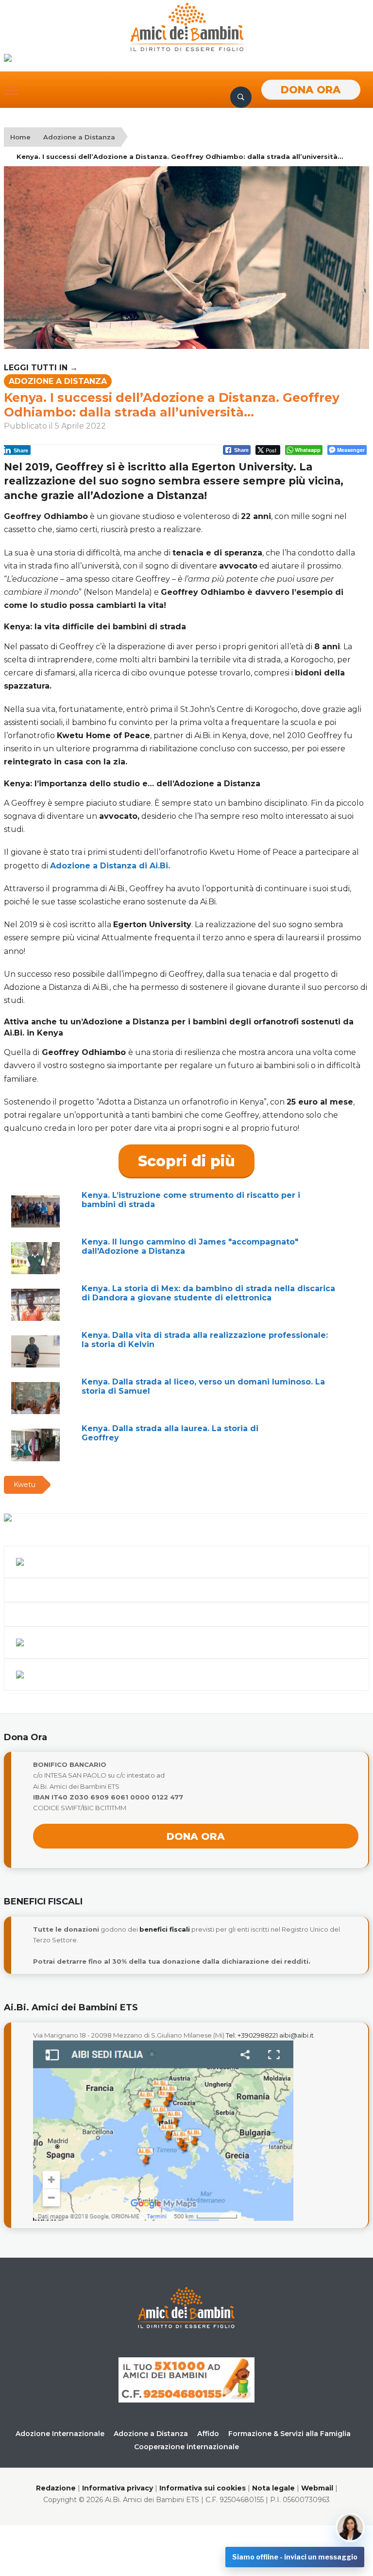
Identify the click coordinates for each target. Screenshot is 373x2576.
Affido (208, 2434)
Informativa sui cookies (203, 2488)
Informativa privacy (118, 2488)
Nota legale (273, 2488)
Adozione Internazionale (60, 2434)
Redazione (56, 2488)
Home (20, 137)
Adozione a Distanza (79, 137)
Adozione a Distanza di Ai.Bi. (110, 866)
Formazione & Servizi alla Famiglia (289, 2434)
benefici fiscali (165, 1929)
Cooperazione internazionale (186, 2447)
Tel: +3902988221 (252, 2035)
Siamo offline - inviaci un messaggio (295, 2557)
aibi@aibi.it (297, 2035)
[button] (12, 90)
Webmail (317, 2488)
